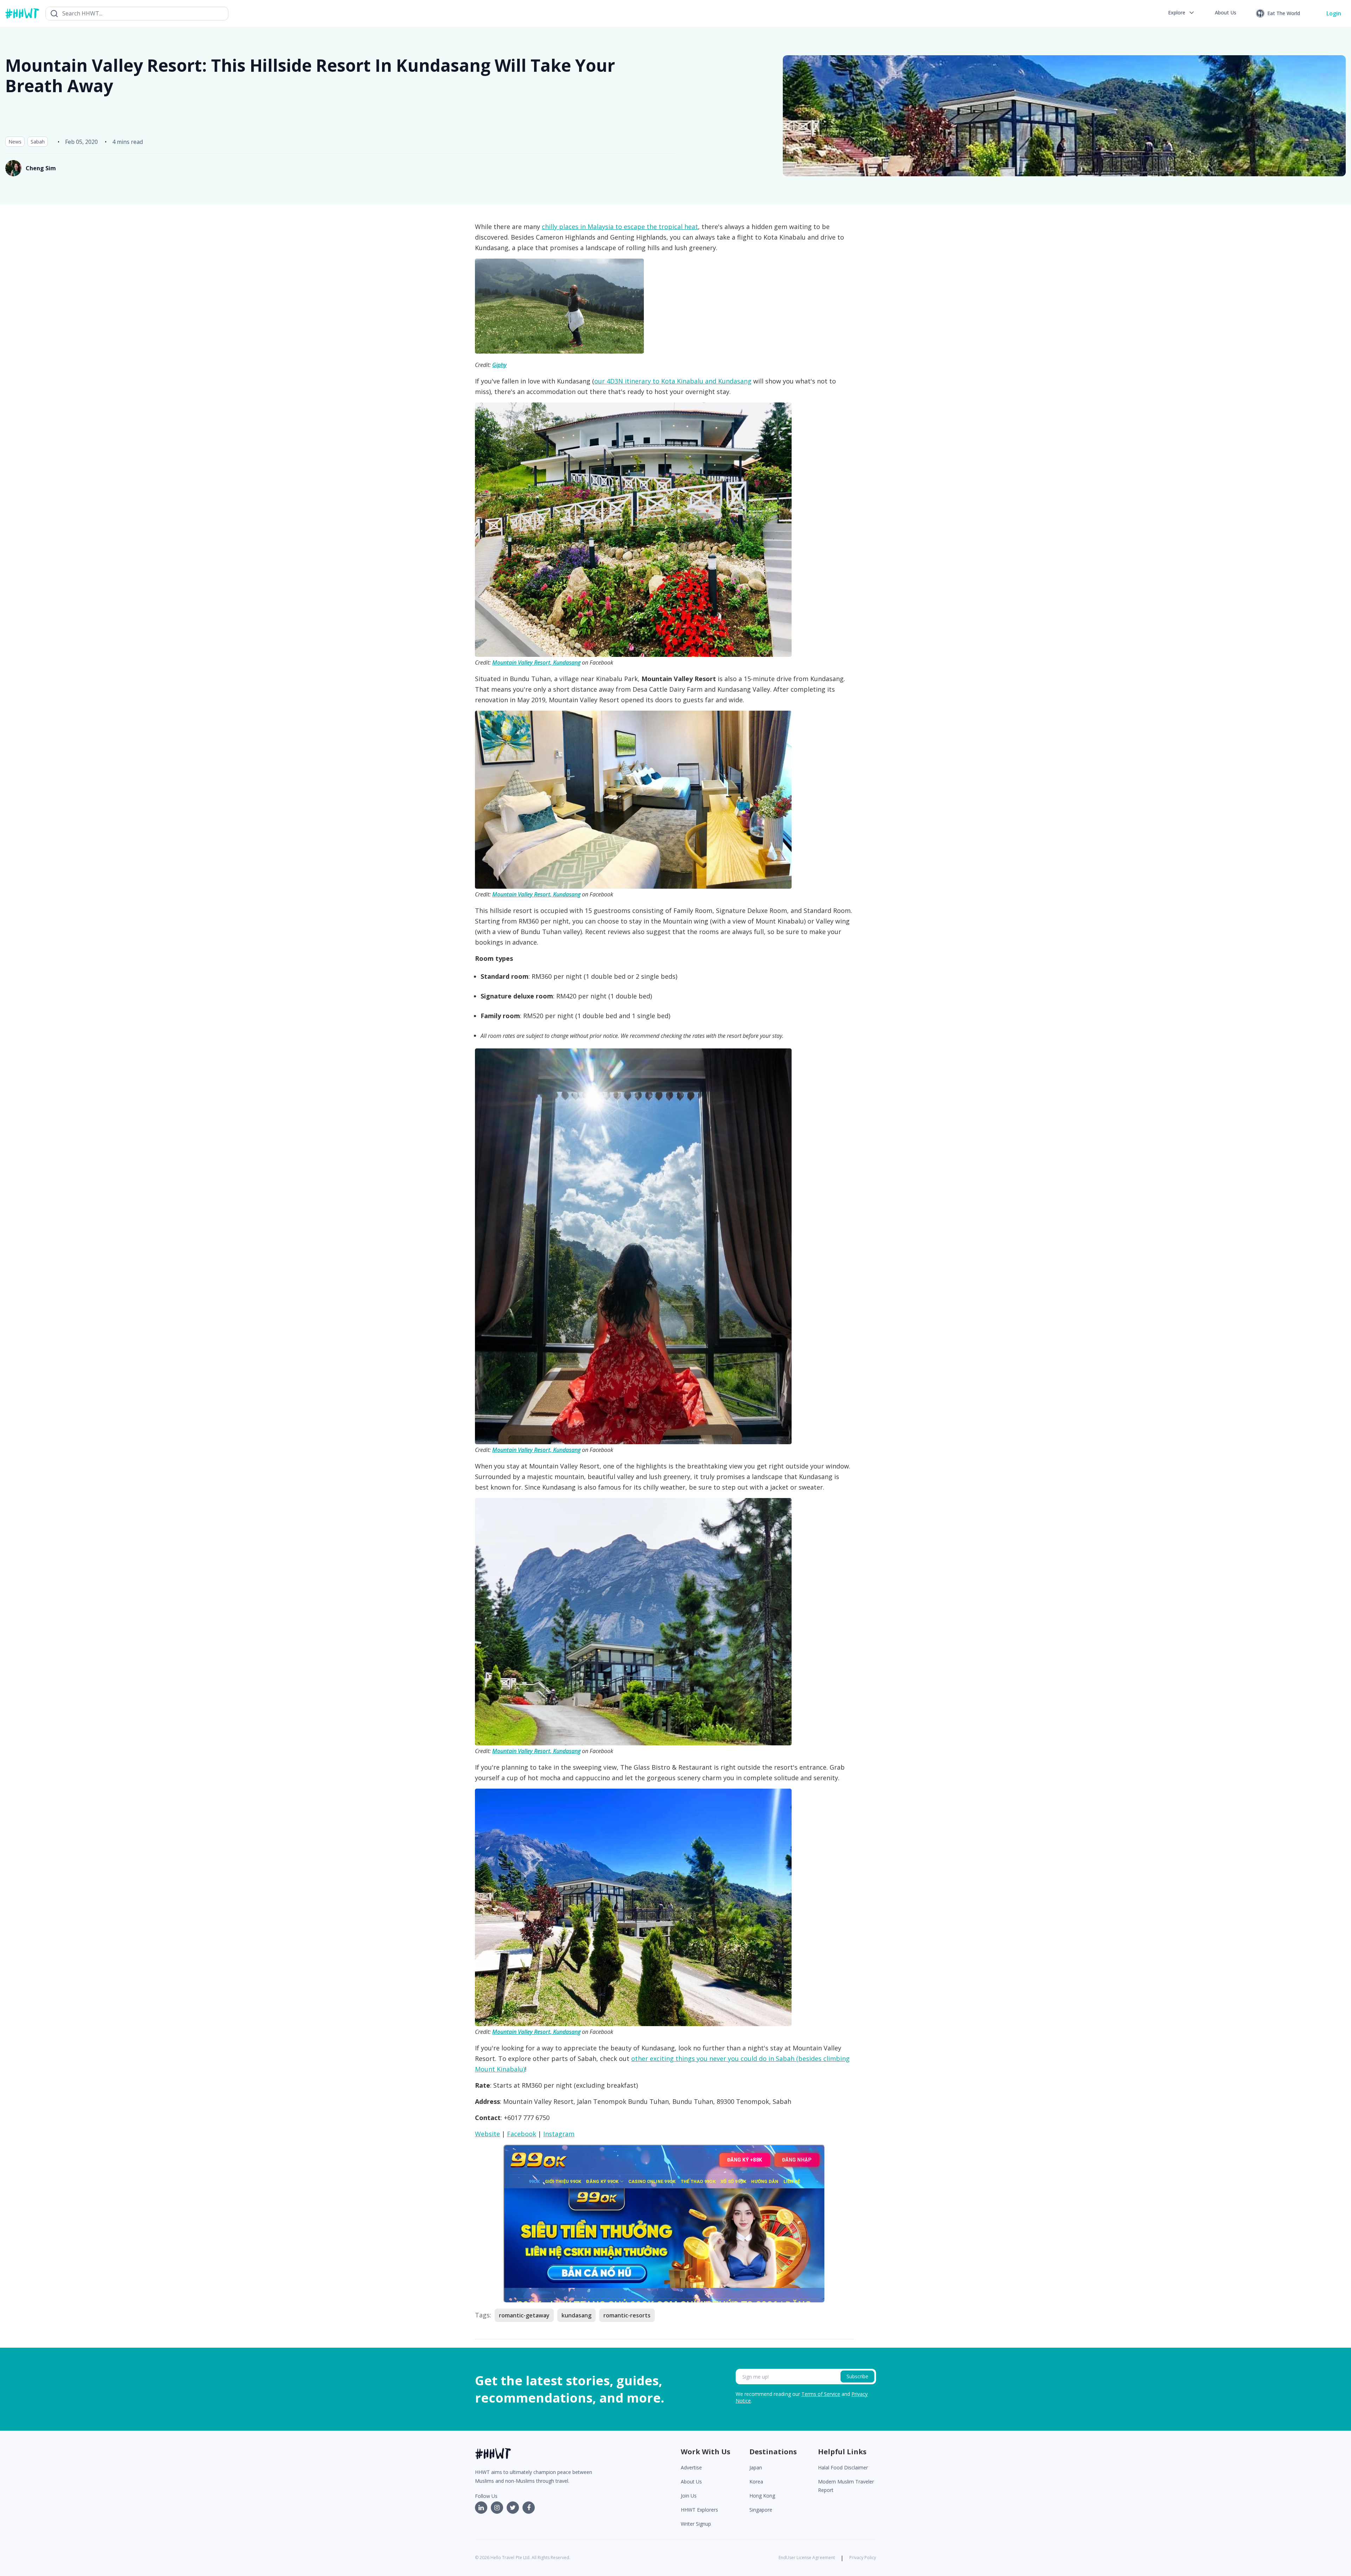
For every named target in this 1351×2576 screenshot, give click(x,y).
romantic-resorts (627, 2315)
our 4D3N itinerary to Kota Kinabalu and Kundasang (673, 381)
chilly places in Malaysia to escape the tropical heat (620, 227)
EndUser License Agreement (807, 2558)
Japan (756, 2467)
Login (1334, 13)
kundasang (576, 2315)
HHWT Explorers (699, 2510)
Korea (756, 2482)
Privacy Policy (863, 2558)
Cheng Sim (41, 168)
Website (487, 2134)
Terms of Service (821, 2394)
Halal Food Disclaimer (843, 2467)
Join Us (689, 2496)
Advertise (691, 2467)
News (15, 142)
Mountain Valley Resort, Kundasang (536, 662)
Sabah (38, 142)
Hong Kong (762, 2496)
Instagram (559, 2134)
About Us (691, 2482)
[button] (1182, 13)
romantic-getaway (524, 2315)
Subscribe (857, 2376)
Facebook (522, 2134)
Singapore (761, 2510)
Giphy (499, 365)
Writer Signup (696, 2524)
